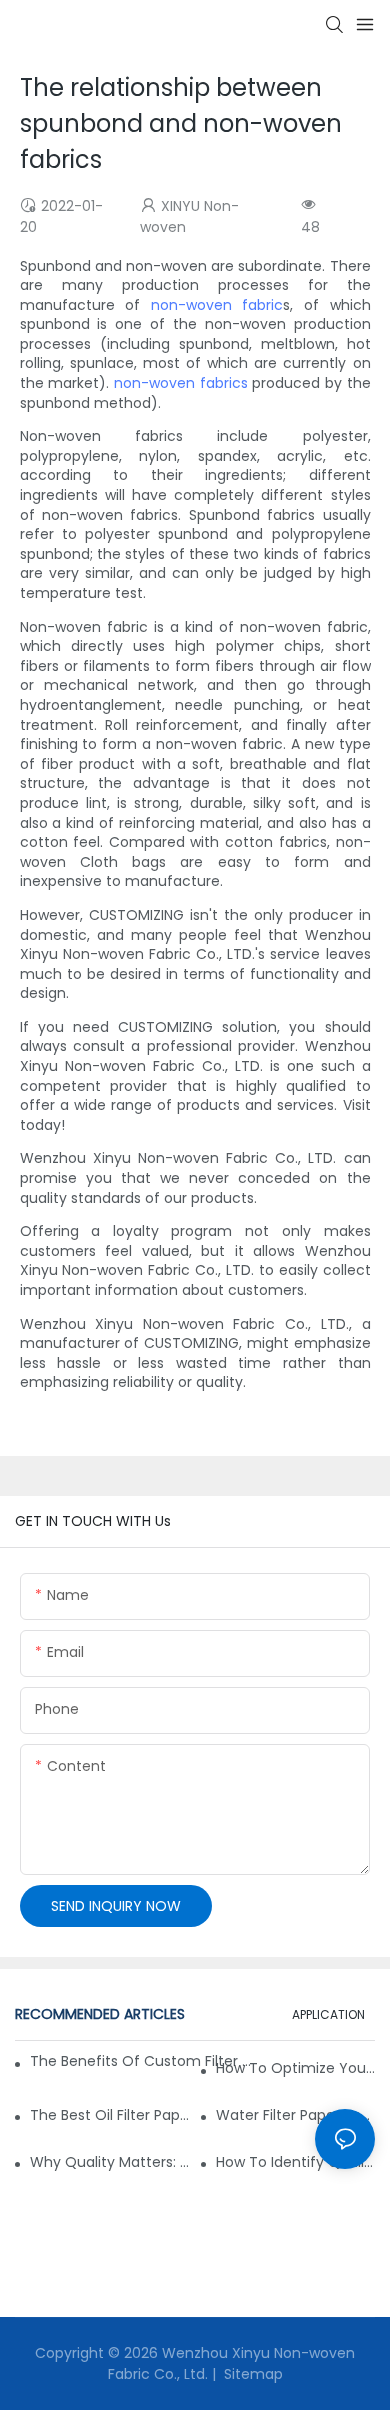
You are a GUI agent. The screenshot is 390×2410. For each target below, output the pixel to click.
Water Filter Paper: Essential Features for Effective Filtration (295, 2115)
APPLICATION (328, 2014)
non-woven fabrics (181, 383)
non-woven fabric (217, 305)
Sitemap (251, 2374)
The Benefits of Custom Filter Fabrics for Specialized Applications (140, 2061)
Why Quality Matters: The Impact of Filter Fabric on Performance (109, 2162)
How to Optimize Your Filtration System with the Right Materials (295, 2068)
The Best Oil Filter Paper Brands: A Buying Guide (109, 2115)
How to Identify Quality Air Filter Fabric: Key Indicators (295, 2162)
